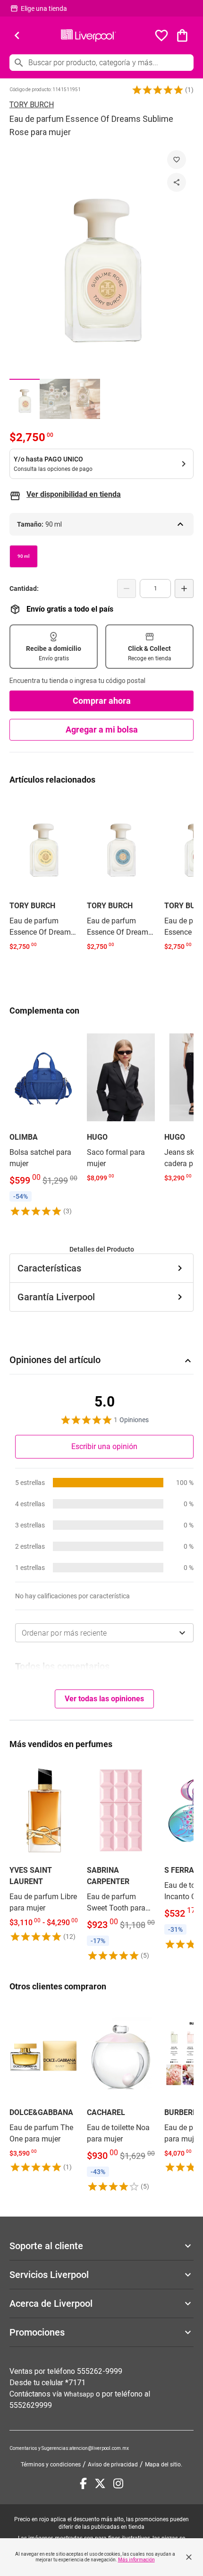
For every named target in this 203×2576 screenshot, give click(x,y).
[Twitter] (100, 2483)
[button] (158, 90)
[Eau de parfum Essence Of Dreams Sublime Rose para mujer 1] (25, 399)
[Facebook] (83, 2483)
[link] (43, 875)
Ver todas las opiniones (104, 1699)
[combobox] (104, 1633)
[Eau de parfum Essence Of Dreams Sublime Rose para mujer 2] (55, 399)
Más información (136, 2560)
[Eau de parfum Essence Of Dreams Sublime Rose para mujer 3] (85, 399)
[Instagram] (118, 2483)
